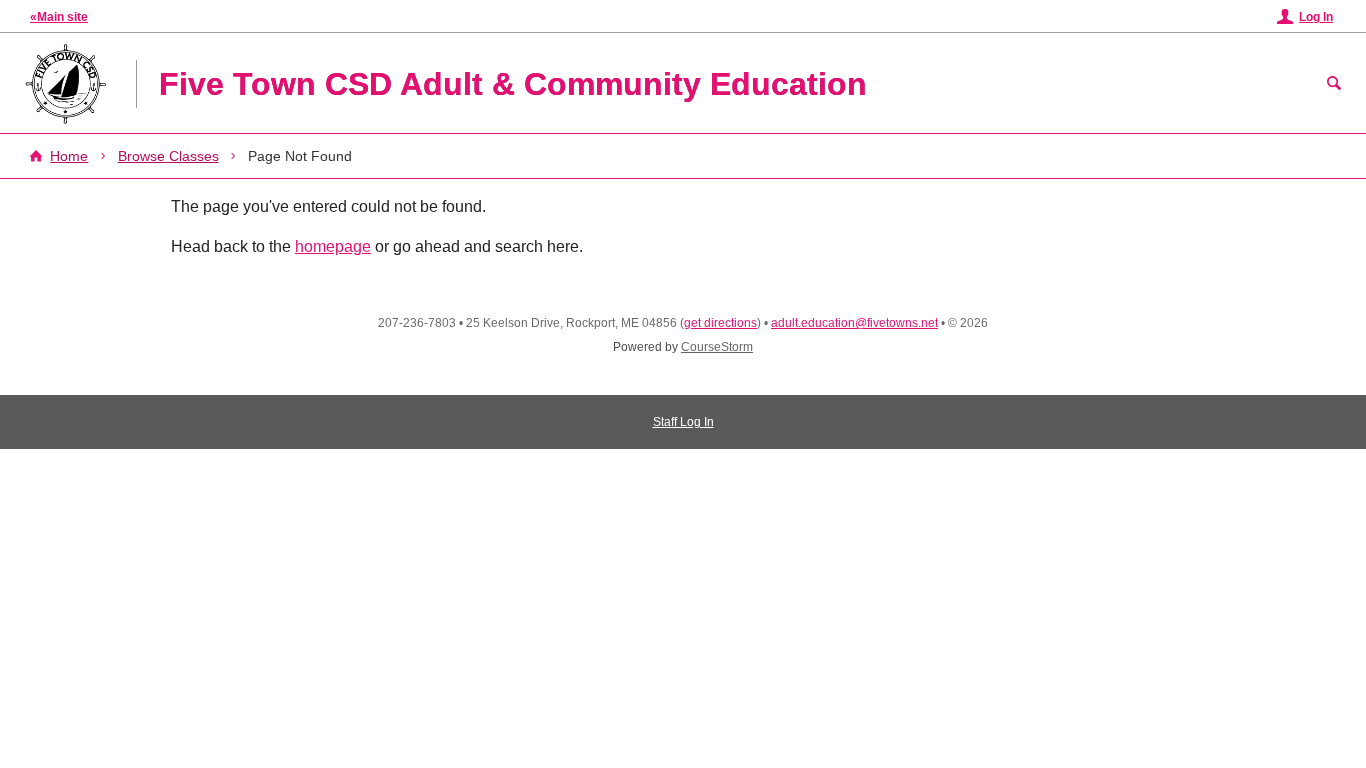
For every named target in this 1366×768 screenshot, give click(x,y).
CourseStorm (717, 347)
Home (69, 156)
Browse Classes (168, 156)
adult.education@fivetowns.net (854, 323)
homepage (333, 246)
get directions (720, 323)
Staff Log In (683, 422)
